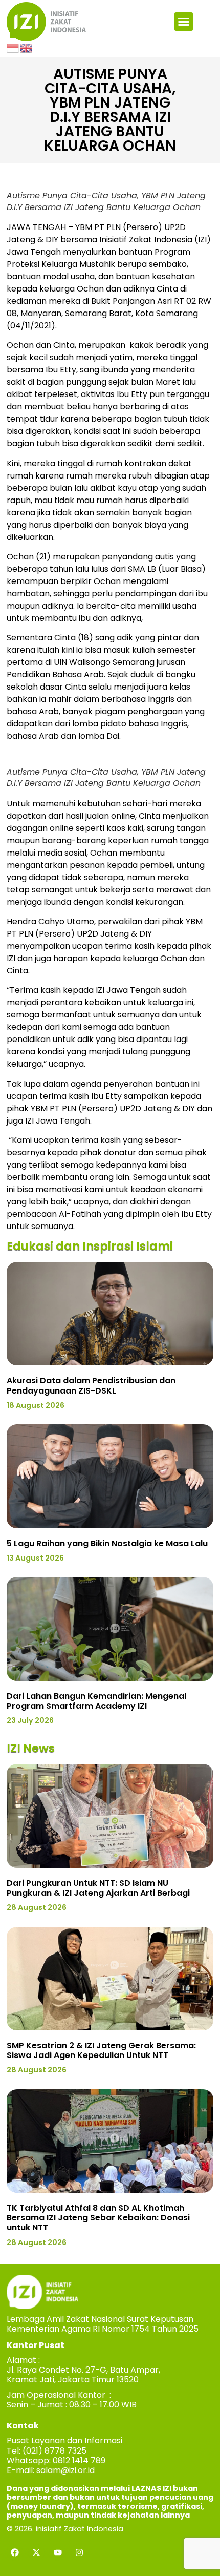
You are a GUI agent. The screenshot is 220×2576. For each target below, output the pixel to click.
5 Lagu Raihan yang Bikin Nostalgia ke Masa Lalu (107, 1543)
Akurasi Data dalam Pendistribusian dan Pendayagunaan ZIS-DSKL (91, 1385)
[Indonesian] (13, 48)
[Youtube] (58, 2552)
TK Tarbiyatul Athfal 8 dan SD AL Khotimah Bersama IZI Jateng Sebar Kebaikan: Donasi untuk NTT (98, 2218)
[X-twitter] (36, 2552)
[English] (27, 48)
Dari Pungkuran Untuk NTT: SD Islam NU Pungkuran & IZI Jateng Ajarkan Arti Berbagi (98, 1888)
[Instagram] (79, 2552)
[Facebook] (15, 2552)
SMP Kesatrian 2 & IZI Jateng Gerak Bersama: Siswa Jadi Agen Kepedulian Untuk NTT (101, 2050)
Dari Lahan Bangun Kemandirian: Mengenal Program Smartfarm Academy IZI (96, 1701)
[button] (184, 22)
